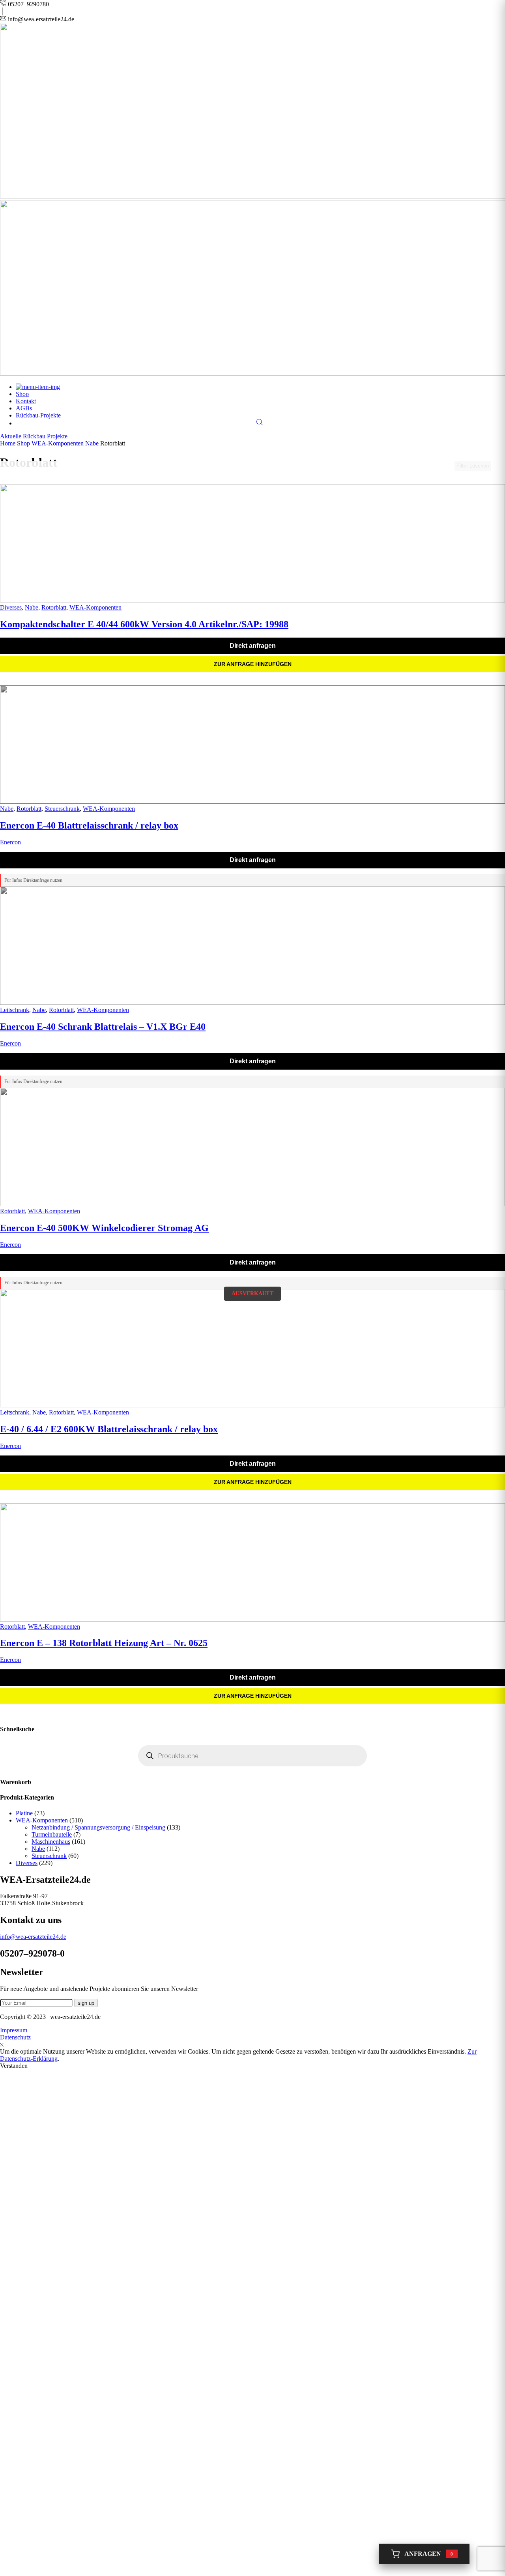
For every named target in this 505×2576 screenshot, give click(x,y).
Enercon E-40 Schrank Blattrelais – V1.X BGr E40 (103, 1027)
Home (8, 443)
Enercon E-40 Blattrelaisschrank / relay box (89, 825)
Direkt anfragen (253, 646)
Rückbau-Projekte (38, 415)
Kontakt (26, 401)
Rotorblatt (54, 607)
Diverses (11, 607)
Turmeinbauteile (52, 1834)
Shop (22, 394)
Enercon (10, 842)
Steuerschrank (62, 809)
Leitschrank (15, 1010)
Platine (24, 1813)
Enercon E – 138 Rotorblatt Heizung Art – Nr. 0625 (104, 1643)
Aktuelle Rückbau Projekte (34, 436)
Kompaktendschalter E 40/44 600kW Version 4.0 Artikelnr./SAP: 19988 (144, 624)
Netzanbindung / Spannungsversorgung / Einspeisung (98, 1827)
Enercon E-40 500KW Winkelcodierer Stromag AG (104, 1228)
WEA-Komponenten (58, 443)
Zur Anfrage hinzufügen (253, 664)
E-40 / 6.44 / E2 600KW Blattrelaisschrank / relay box (109, 1429)
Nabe (92, 443)
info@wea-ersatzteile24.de (33, 1937)
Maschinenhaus (51, 1842)
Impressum (14, 2030)
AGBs (24, 408)
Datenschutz (15, 2037)
